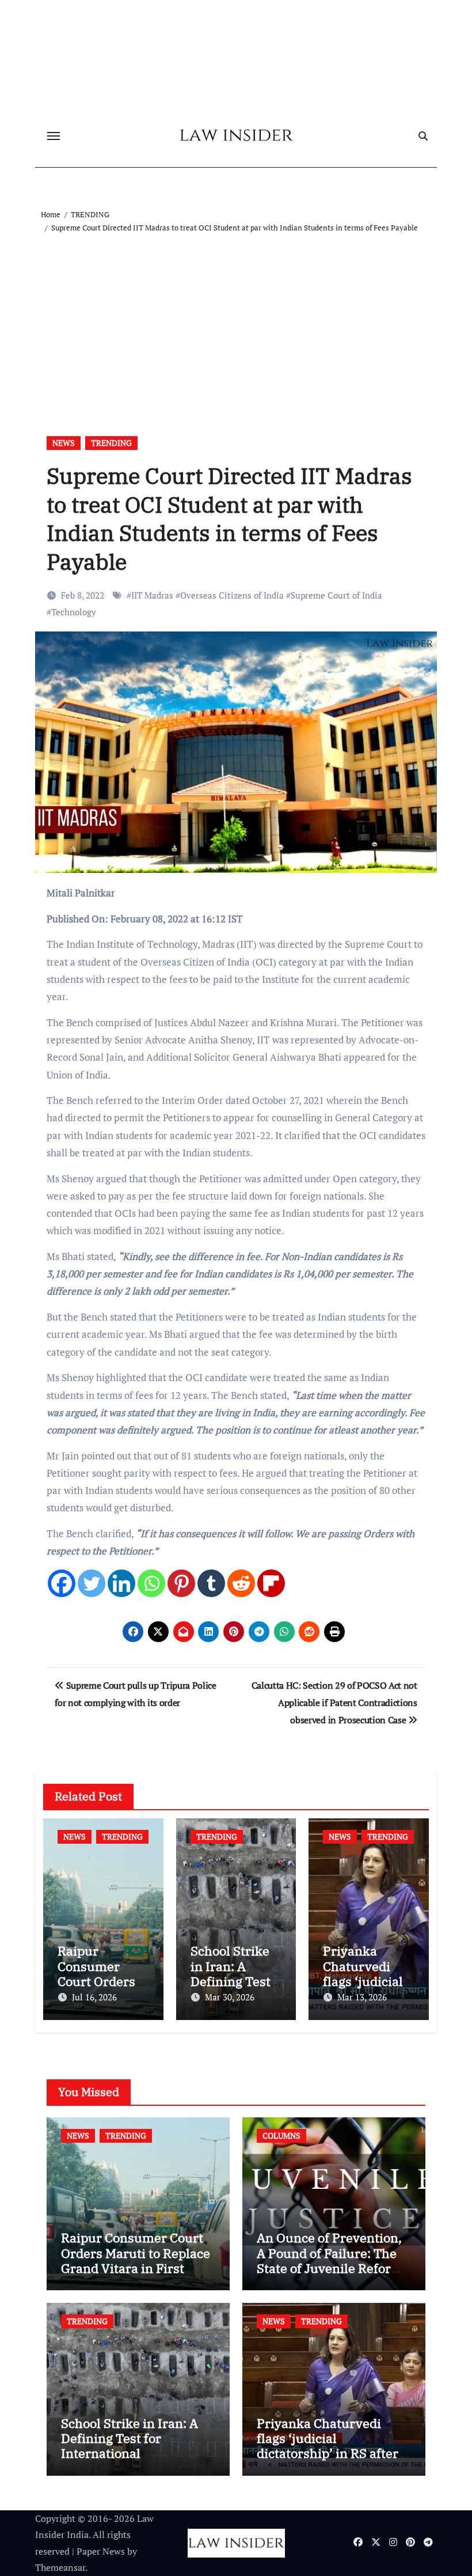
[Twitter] (92, 1583)
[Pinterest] (181, 1583)
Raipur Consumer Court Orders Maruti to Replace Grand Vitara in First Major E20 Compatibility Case (136, 2268)
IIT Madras (152, 595)
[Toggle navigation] (54, 136)
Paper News (101, 2551)
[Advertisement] (238, 321)
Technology (74, 612)
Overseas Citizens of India (232, 595)
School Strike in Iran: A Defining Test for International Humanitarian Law (130, 2446)
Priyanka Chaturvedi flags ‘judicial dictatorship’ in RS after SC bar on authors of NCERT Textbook (328, 2454)
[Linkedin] (121, 1583)
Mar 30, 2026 (230, 1997)
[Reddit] (241, 1583)
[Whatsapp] (151, 1583)
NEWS (64, 443)
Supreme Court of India (336, 595)
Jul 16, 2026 (94, 1997)
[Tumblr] (211, 1583)
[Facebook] (62, 1583)
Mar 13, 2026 (362, 1997)
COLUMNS (281, 2136)
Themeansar (60, 2567)
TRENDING (111, 443)
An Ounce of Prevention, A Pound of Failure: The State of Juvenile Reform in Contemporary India (330, 2260)
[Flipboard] (271, 1583)
